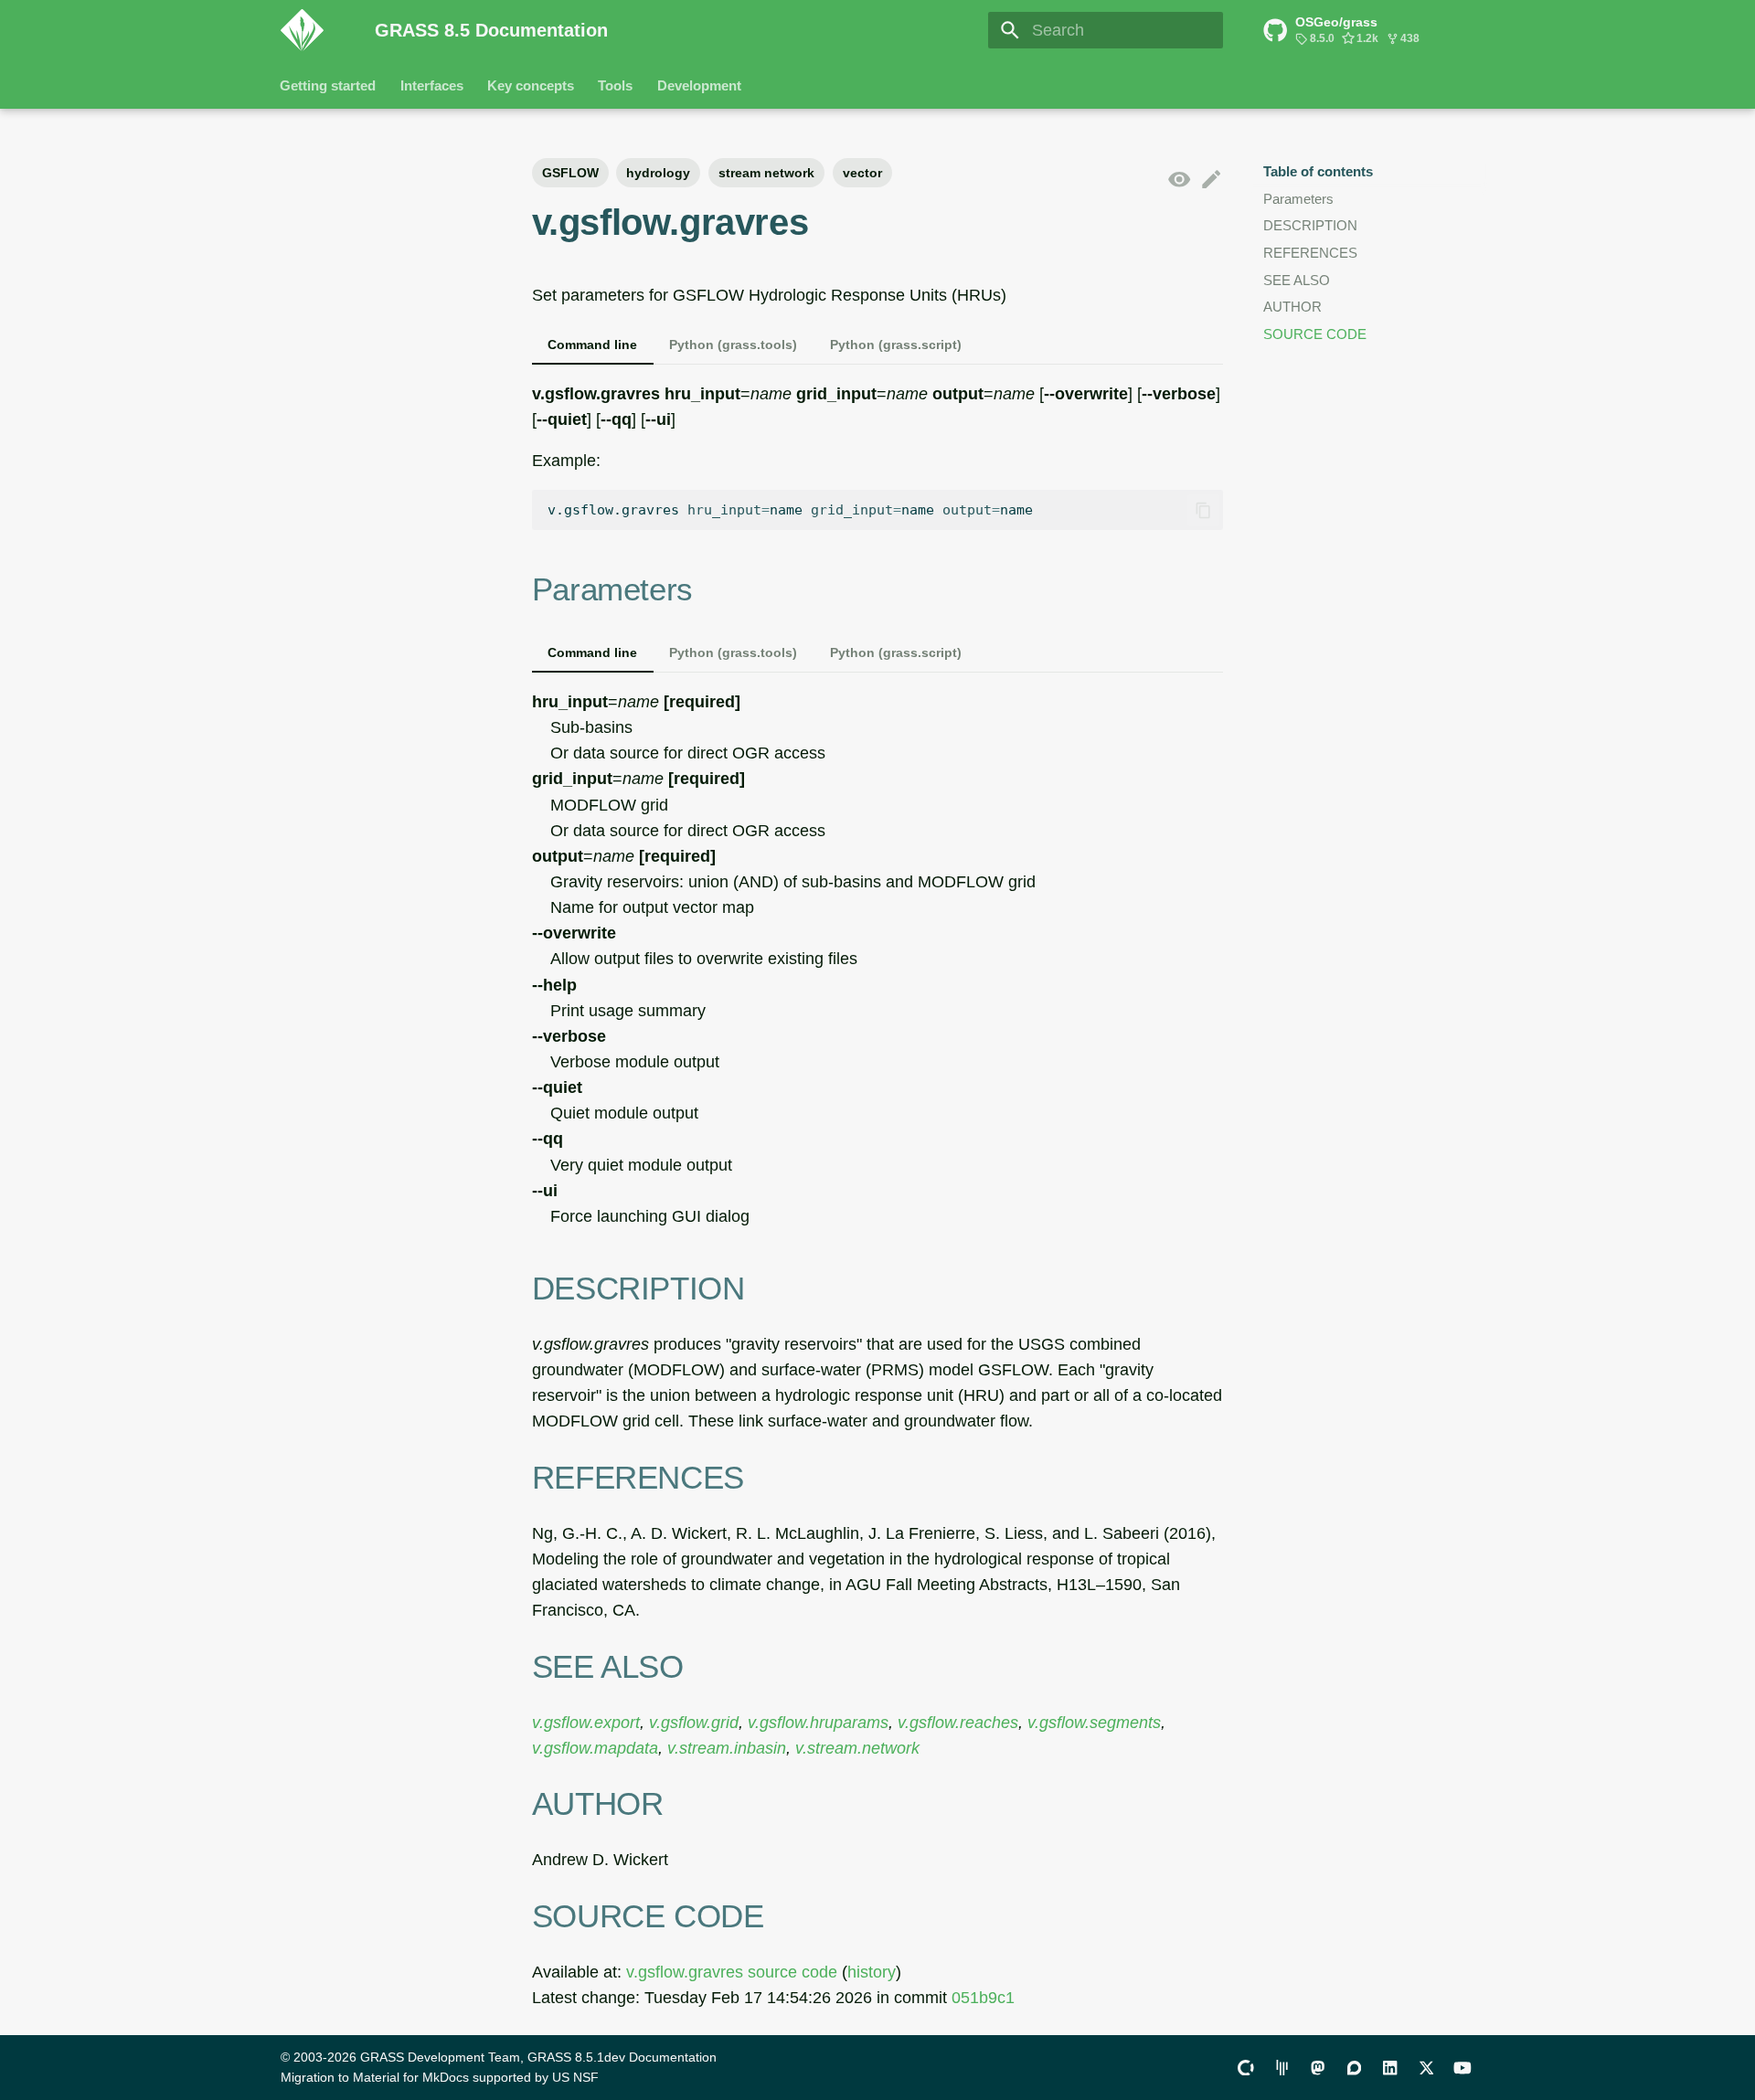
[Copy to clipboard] (1203, 510)
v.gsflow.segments (1094, 1723)
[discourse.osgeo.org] (1354, 2067)
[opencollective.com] (1245, 2067)
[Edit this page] (1211, 180)
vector (862, 173)
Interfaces (432, 85)
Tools (616, 85)
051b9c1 (983, 1998)
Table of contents (1318, 171)
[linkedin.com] (1390, 2067)
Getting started (329, 85)
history (872, 1972)
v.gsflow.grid (694, 1723)
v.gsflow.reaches (958, 1723)
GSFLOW (570, 173)
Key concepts (531, 85)
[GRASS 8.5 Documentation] (312, 30)
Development (699, 85)
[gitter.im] (1282, 2067)
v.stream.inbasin (727, 1748)
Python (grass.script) (896, 345)
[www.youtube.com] (1463, 2067)
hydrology (658, 173)
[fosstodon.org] (1318, 2067)
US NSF (575, 2077)
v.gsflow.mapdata (595, 1748)
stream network (766, 173)
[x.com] (1426, 2067)
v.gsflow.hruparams (818, 1723)
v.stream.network (857, 1748)
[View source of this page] (1179, 180)
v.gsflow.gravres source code (732, 1972)
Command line (592, 345)
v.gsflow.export (586, 1723)
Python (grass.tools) (733, 345)
